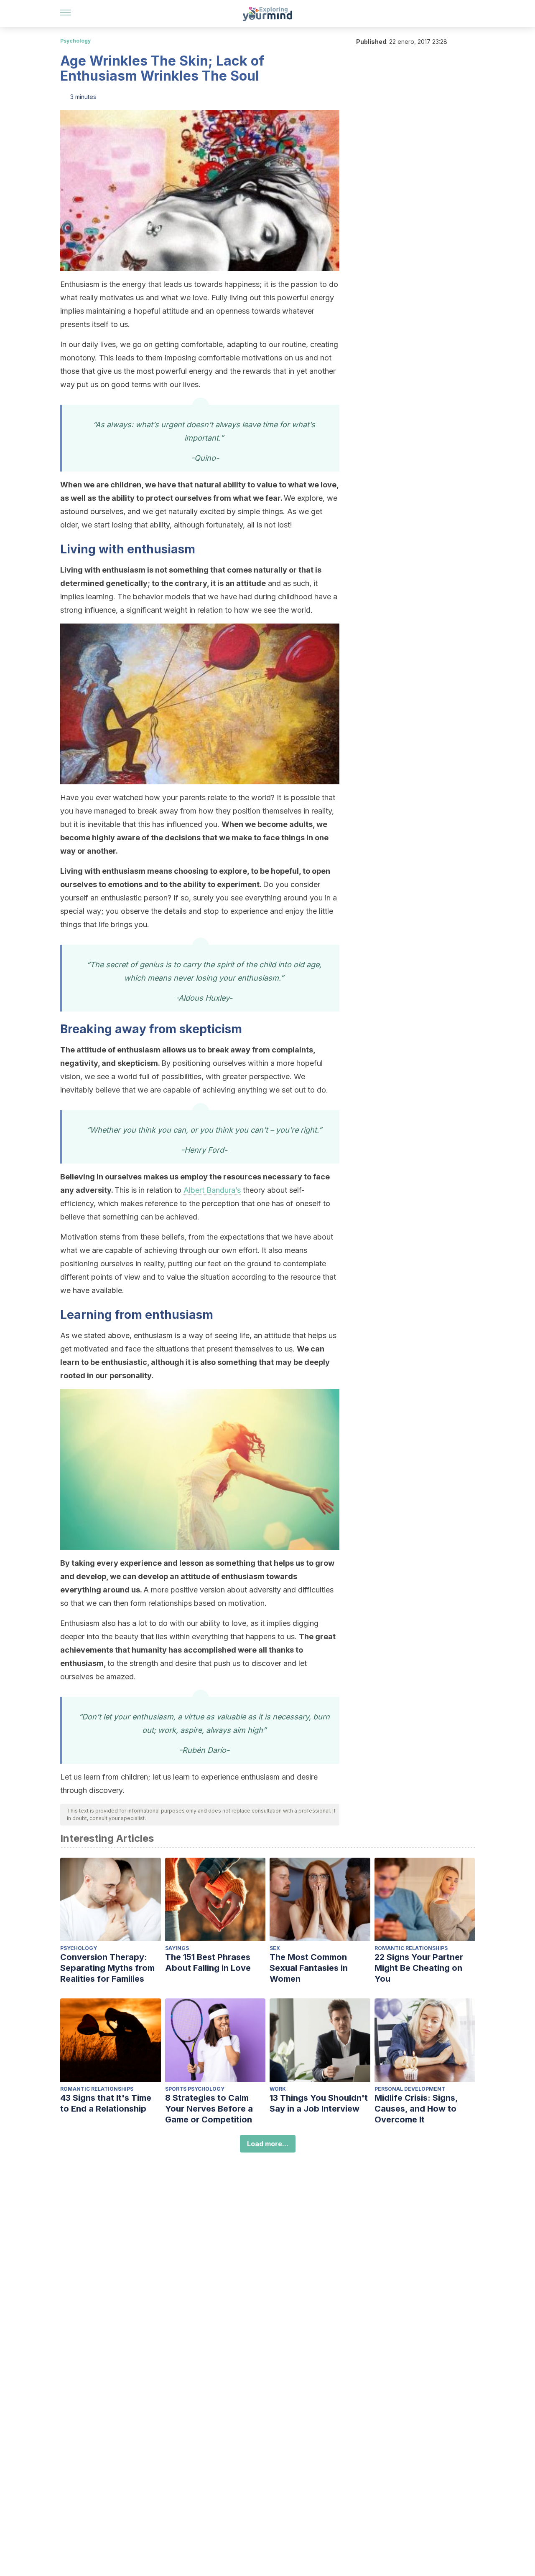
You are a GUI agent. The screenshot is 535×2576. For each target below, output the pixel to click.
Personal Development (410, 2089)
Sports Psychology (195, 2089)
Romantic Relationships (411, 1948)
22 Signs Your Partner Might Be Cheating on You (419, 1968)
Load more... (268, 2144)
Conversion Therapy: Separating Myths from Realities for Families (107, 1968)
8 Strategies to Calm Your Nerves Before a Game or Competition (209, 2109)
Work (278, 2089)
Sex (275, 1948)
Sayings (177, 1948)
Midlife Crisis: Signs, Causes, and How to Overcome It (416, 2109)
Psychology (75, 41)
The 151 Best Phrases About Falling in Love (208, 1962)
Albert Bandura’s (212, 1190)
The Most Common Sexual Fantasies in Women (309, 1968)
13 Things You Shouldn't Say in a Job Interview (319, 2103)
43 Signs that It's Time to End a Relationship (106, 2103)
